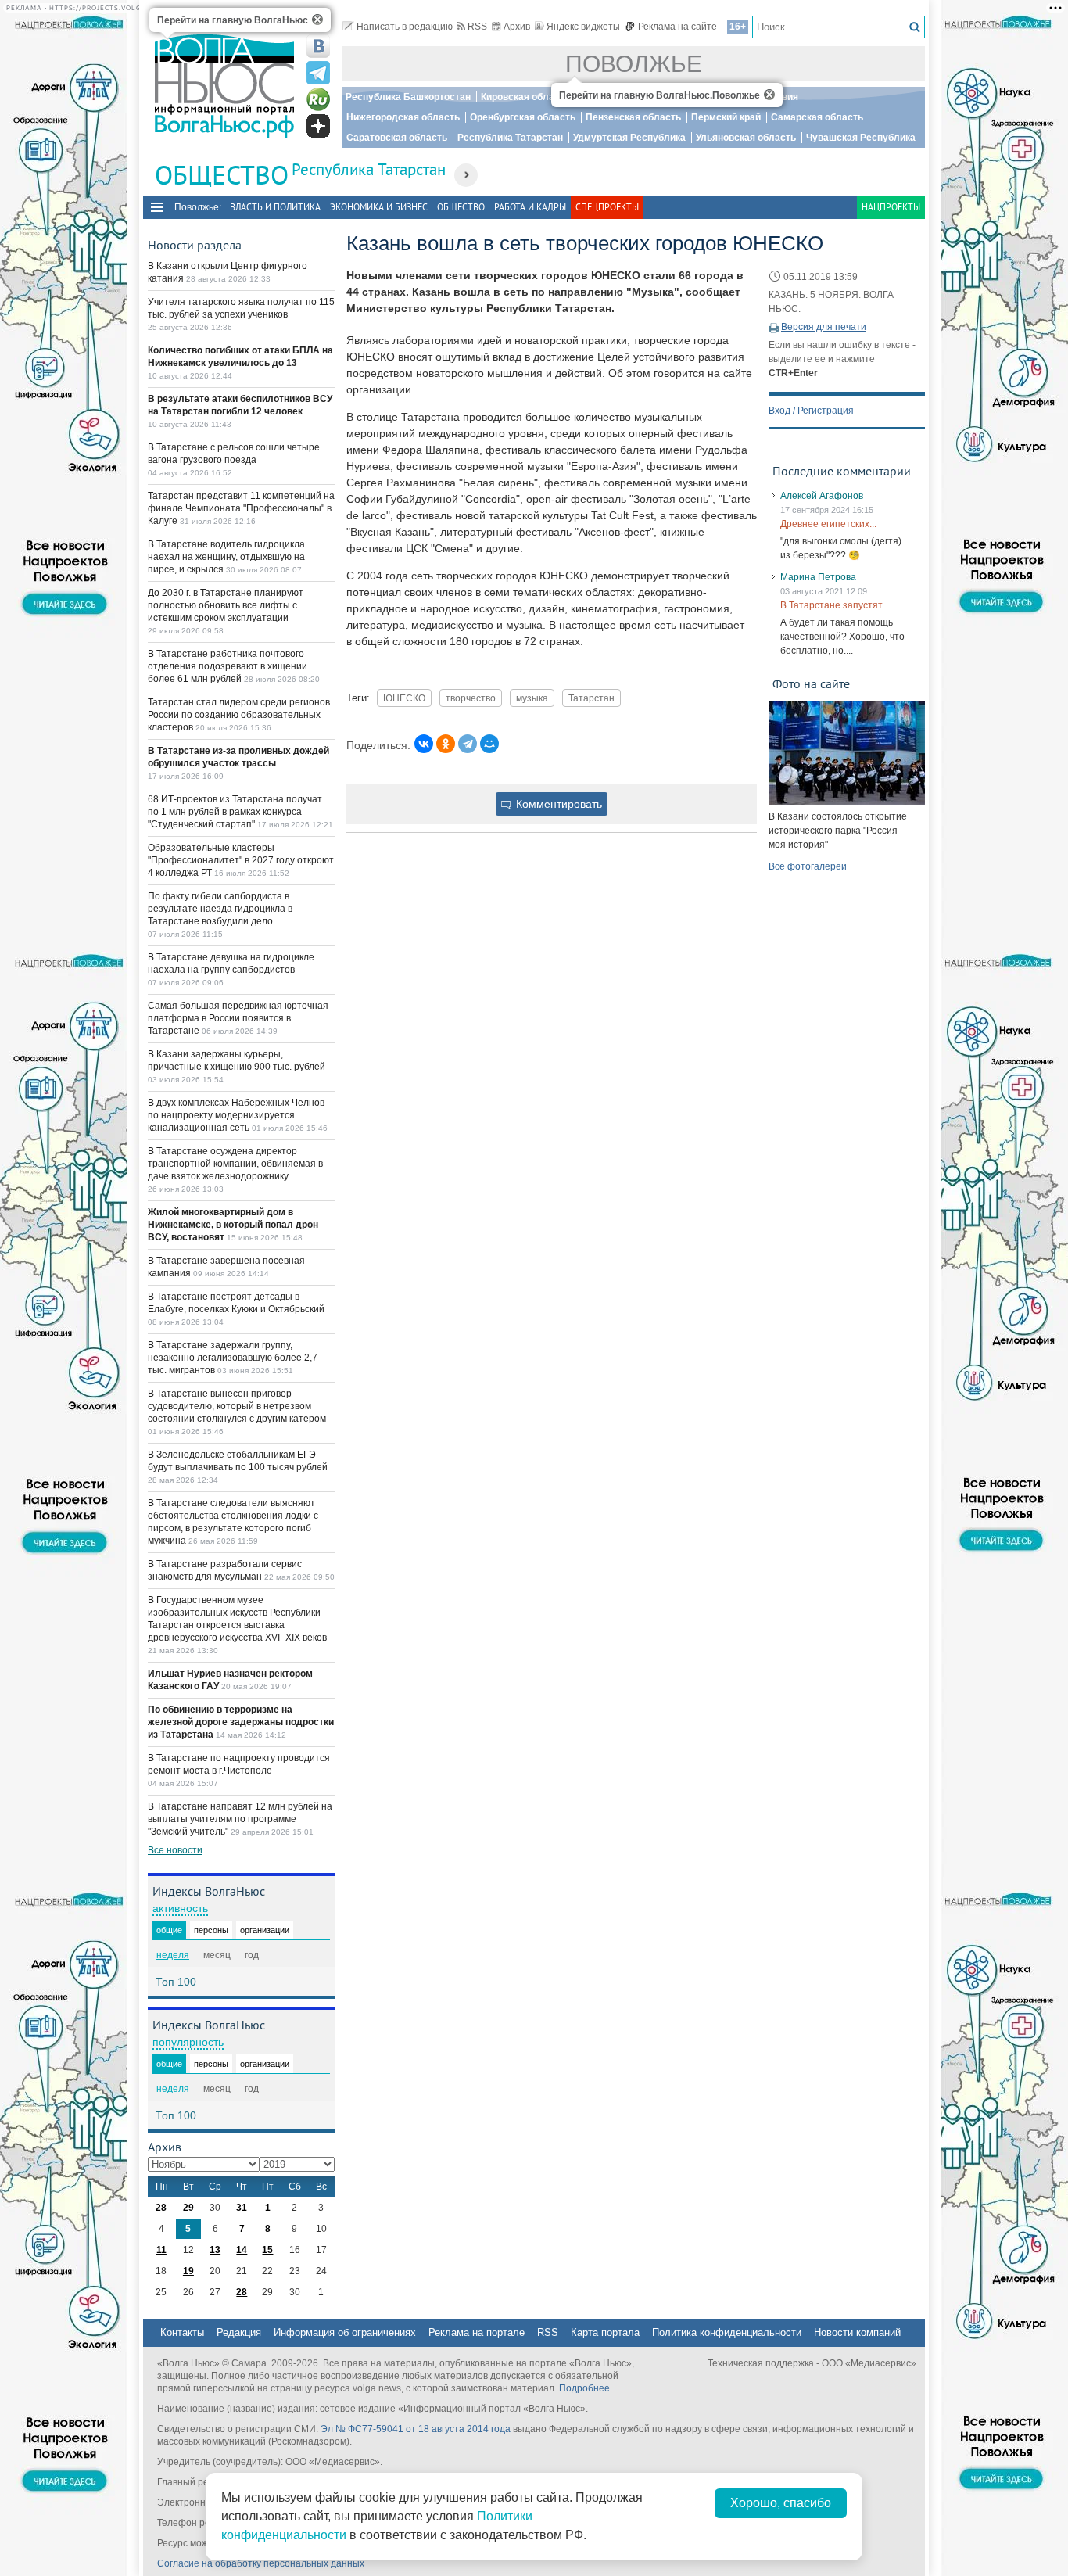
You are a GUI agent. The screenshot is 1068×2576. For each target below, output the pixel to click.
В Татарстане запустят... (835, 605)
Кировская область (525, 97)
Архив (517, 27)
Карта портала (605, 2332)
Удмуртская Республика (629, 138)
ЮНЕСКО (404, 698)
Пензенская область (633, 117)
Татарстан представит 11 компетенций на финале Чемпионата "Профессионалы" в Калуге (241, 508)
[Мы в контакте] (318, 46)
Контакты (182, 2332)
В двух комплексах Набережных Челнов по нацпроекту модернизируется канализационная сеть (236, 1115)
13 (215, 2250)
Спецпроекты (607, 207)
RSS (477, 27)
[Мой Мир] (489, 744)
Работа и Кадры (530, 207)
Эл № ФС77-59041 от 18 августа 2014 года (416, 2429)
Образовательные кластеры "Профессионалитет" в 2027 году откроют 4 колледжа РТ (241, 860)
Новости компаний (857, 2332)
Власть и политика (275, 207)
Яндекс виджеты (583, 27)
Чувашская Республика (861, 138)
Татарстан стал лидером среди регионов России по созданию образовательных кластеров (239, 715)
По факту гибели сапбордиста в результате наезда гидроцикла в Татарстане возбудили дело (220, 909)
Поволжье (634, 64)
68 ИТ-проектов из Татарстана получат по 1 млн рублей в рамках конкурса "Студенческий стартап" (235, 812)
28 (161, 2208)
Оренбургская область (523, 117)
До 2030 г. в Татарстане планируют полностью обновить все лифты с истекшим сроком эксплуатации (226, 605)
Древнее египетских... (828, 524)
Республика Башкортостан (408, 97)
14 (242, 2250)
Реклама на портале (477, 2332)
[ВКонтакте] (424, 744)
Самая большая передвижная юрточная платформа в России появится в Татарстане (238, 1018)
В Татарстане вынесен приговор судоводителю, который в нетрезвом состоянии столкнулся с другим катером (237, 1406)
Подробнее (584, 2388)
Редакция (239, 2332)
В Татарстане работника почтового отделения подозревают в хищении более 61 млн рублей (228, 666)
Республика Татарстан (510, 138)
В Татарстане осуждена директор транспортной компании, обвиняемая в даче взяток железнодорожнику (235, 1164)
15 (267, 2250)
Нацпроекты (891, 207)
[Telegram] (468, 744)
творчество (471, 698)
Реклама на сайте (677, 27)
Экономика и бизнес (379, 207)
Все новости (175, 1850)
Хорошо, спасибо (781, 2503)
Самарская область (817, 117)
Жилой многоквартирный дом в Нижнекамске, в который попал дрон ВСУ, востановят (233, 1225)
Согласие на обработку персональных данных (261, 2563)
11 (161, 2250)
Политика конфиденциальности (727, 2332)
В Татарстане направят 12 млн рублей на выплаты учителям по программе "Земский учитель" (240, 1819)
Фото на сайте (811, 683)
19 (188, 2271)
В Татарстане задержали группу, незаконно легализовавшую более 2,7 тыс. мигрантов (233, 1358)
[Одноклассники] (446, 744)
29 (188, 2208)
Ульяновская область (746, 138)
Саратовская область (397, 138)
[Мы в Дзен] (318, 126)
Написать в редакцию (405, 27)
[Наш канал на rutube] (318, 99)
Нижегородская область (403, 117)
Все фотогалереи (808, 866)
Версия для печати (824, 327)
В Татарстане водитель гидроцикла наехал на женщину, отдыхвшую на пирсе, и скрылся (226, 557)
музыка (532, 698)
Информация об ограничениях (345, 2332)
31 (242, 2208)
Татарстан (591, 698)
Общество (461, 207)
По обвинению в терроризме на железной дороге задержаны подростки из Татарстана (241, 1722)
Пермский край (726, 117)
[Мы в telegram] (318, 73)
